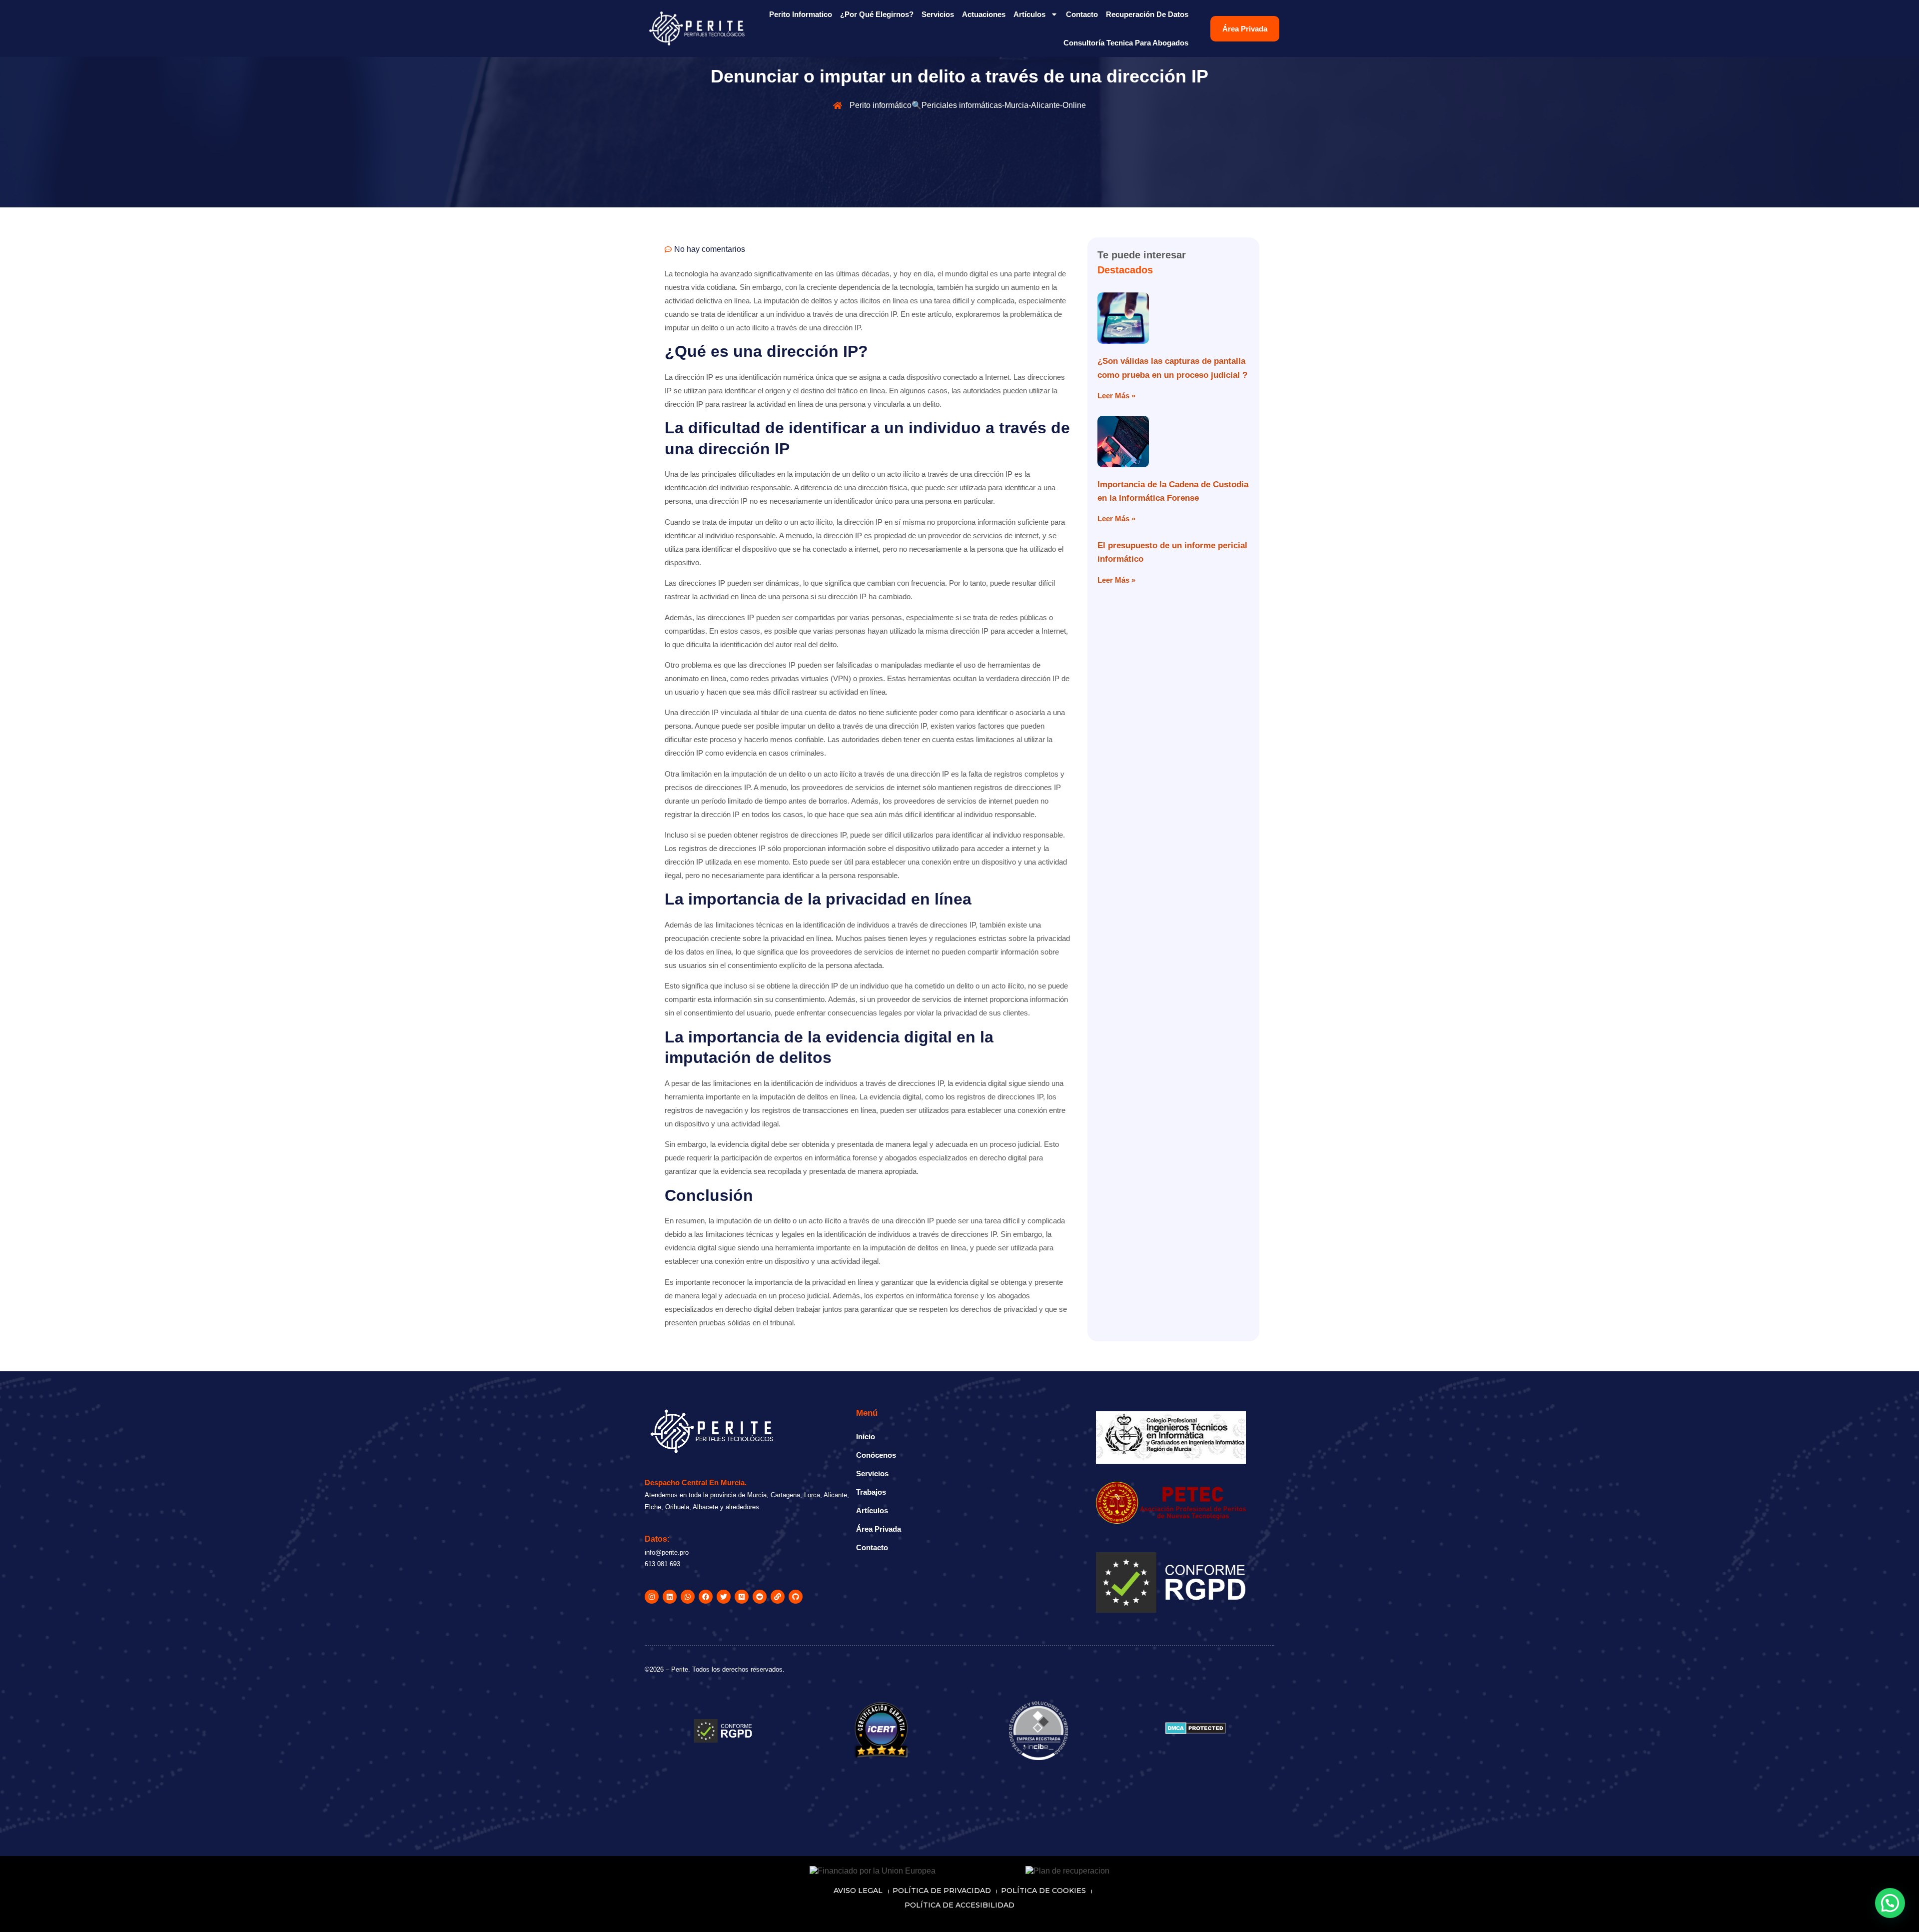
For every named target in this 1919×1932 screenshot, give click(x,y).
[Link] (778, 1597)
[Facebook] (706, 1597)
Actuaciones (984, 14)
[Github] (796, 1597)
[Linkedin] (670, 1597)
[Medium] (742, 1597)
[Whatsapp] (688, 1597)
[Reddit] (760, 1597)
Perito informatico (801, 14)
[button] (1889, 1811)
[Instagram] (652, 1597)
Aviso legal (858, 1891)
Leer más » (1116, 396)
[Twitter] (724, 1597)
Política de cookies (1043, 1891)
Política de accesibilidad (959, 1905)
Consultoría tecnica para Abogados (1126, 43)
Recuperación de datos (1147, 14)
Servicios (938, 14)
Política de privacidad (942, 1891)
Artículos (1029, 14)
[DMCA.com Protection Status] (1196, 1731)
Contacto (1082, 14)
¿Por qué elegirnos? (877, 14)
